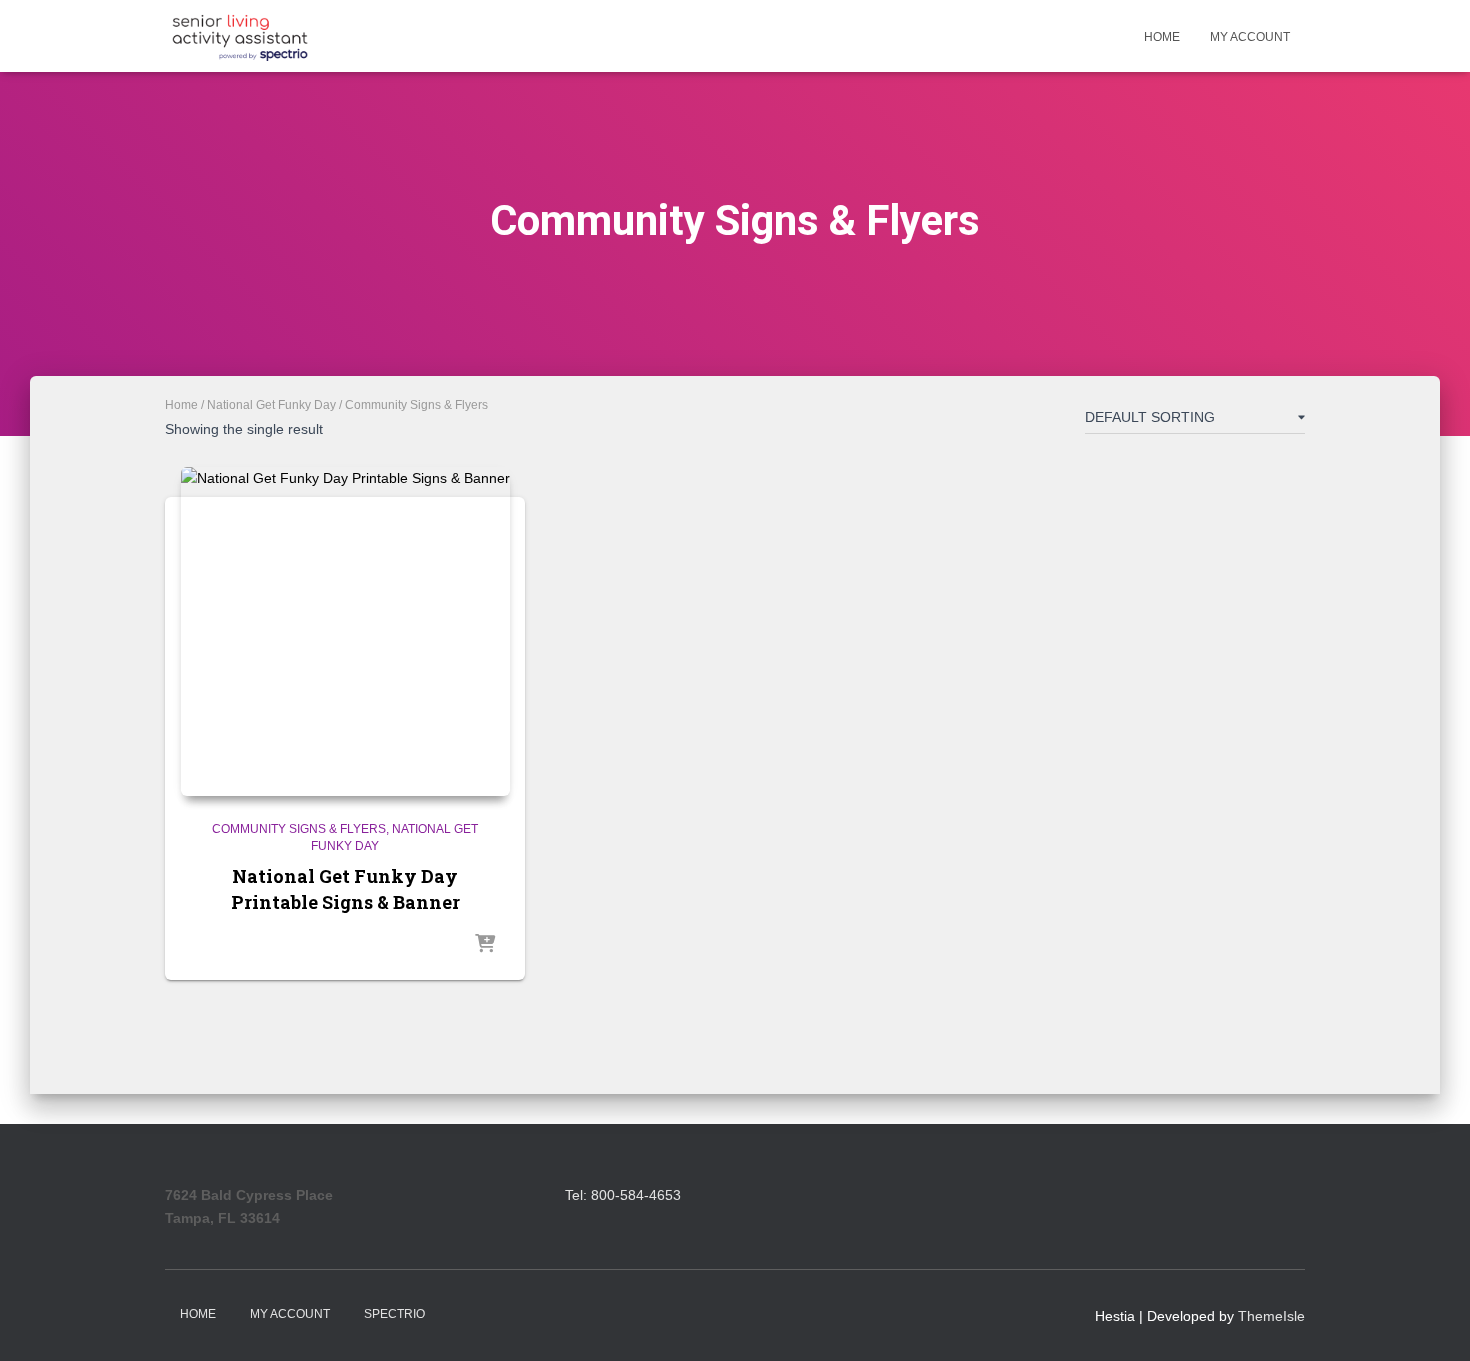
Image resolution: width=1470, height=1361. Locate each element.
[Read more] (485, 945)
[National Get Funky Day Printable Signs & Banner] (345, 631)
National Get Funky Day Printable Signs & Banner (345, 888)
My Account (1250, 37)
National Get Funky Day (271, 405)
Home (1162, 37)
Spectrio (394, 1314)
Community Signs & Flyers (299, 829)
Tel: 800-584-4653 (623, 1195)
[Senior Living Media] (240, 36)
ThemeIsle (1271, 1316)
